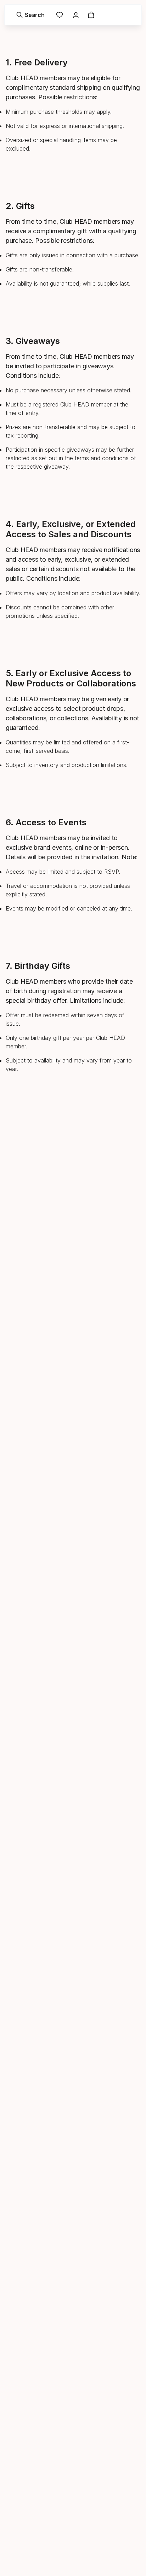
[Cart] (91, 15)
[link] (60, 15)
